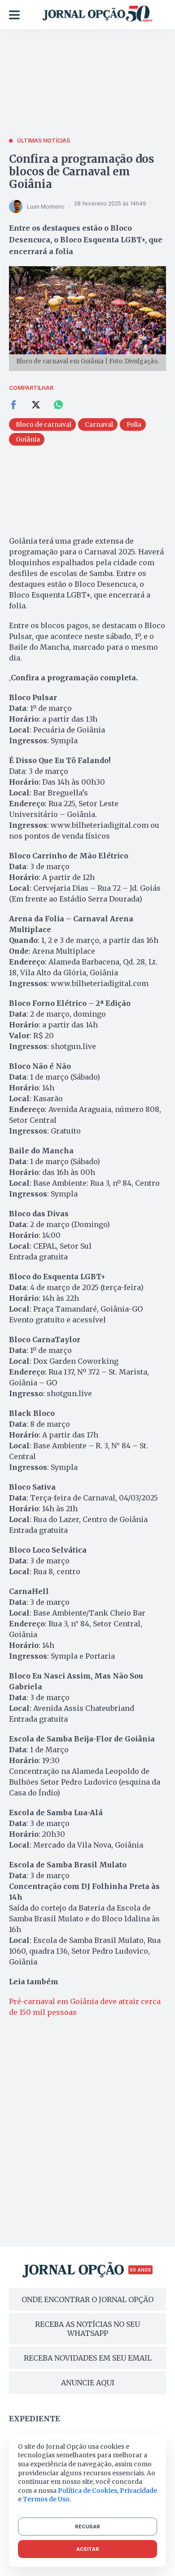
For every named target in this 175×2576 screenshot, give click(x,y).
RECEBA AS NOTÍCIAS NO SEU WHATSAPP (87, 2329)
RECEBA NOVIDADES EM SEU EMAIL (88, 2358)
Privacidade (138, 2491)
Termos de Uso (46, 2499)
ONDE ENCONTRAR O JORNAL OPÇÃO (87, 2299)
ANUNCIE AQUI (88, 2383)
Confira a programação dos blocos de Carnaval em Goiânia (82, 172)
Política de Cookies (87, 2491)
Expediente (35, 2419)
